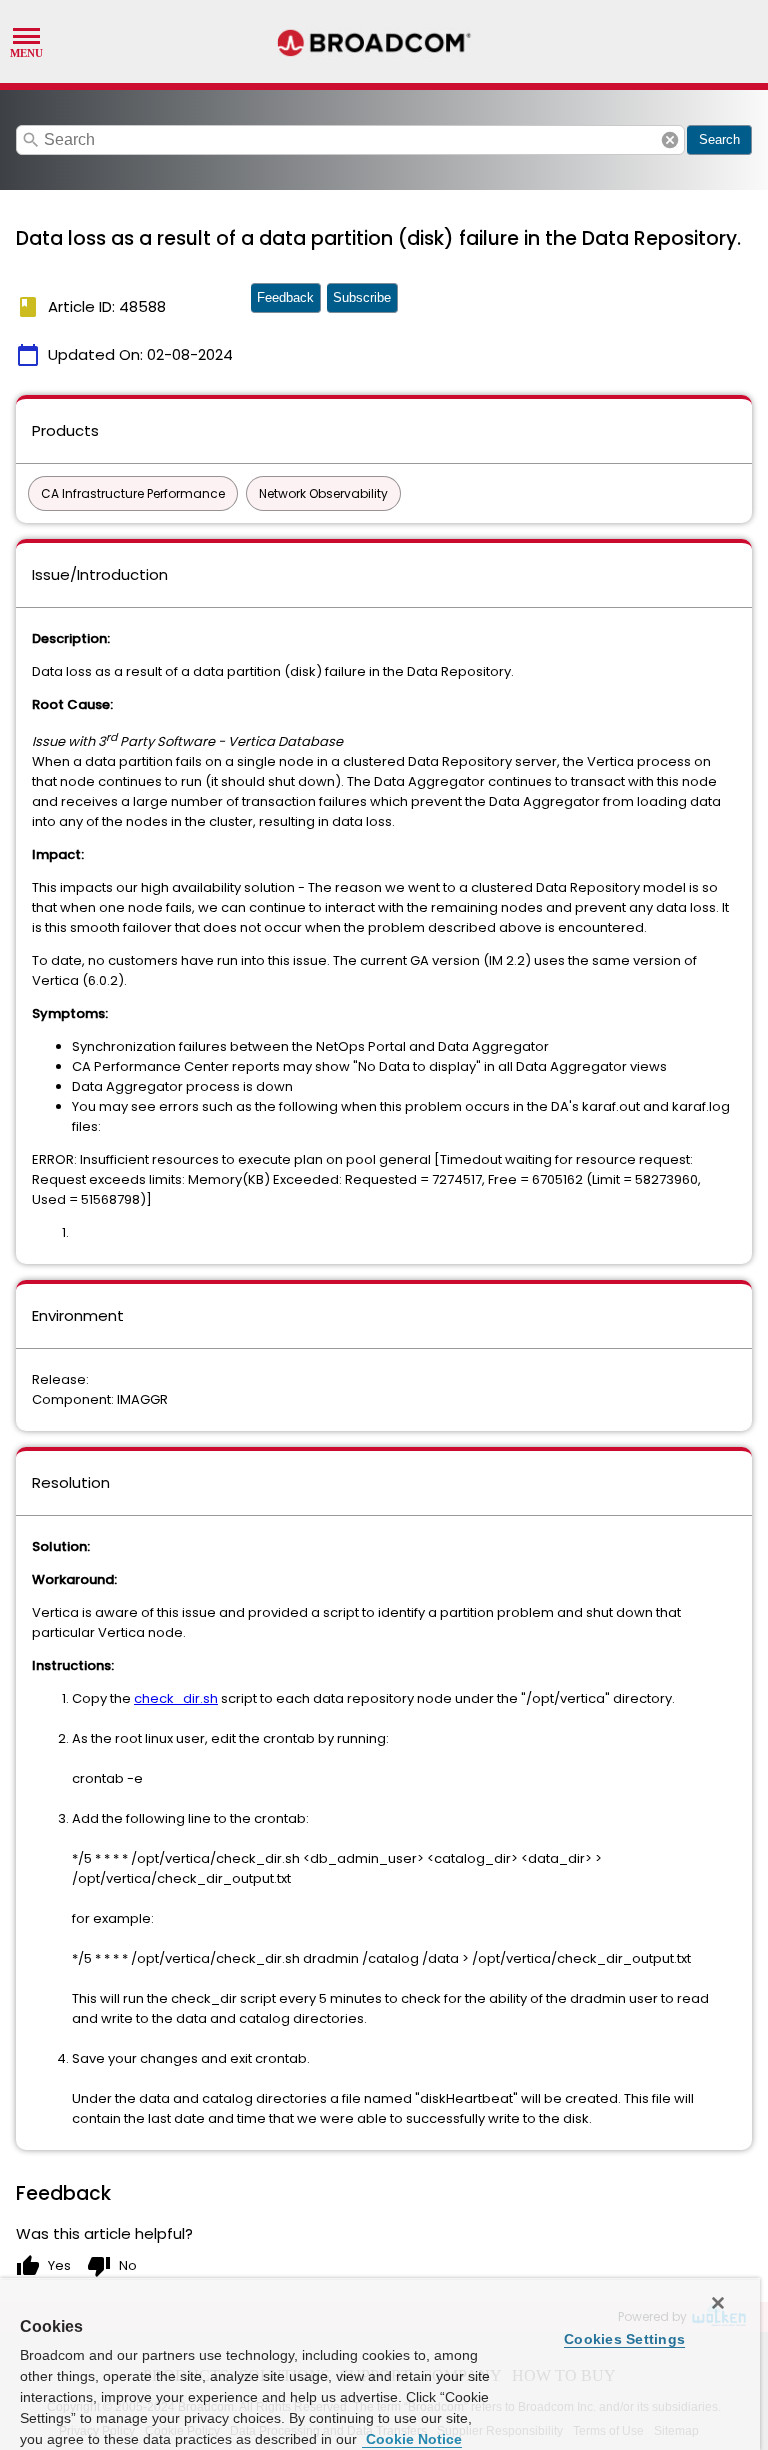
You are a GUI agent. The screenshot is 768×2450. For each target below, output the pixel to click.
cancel (670, 140)
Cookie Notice (412, 2439)
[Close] (718, 2303)
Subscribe (362, 297)
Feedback (285, 297)
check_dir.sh (176, 1698)
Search (719, 139)
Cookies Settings (624, 2339)
